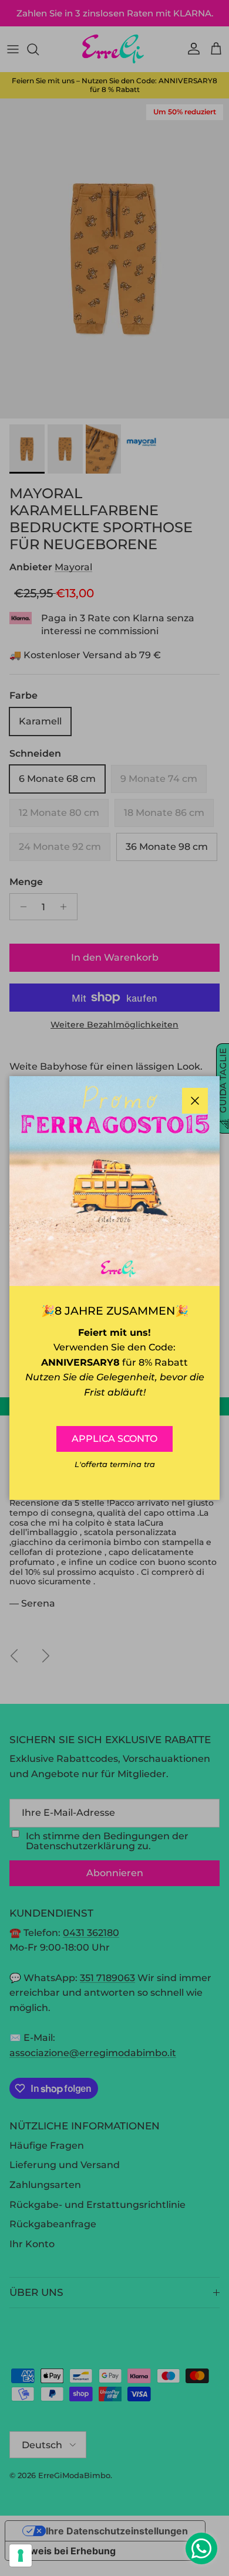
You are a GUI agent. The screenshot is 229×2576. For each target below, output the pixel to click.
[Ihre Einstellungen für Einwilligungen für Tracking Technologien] (21, 2555)
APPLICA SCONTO (114, 1439)
